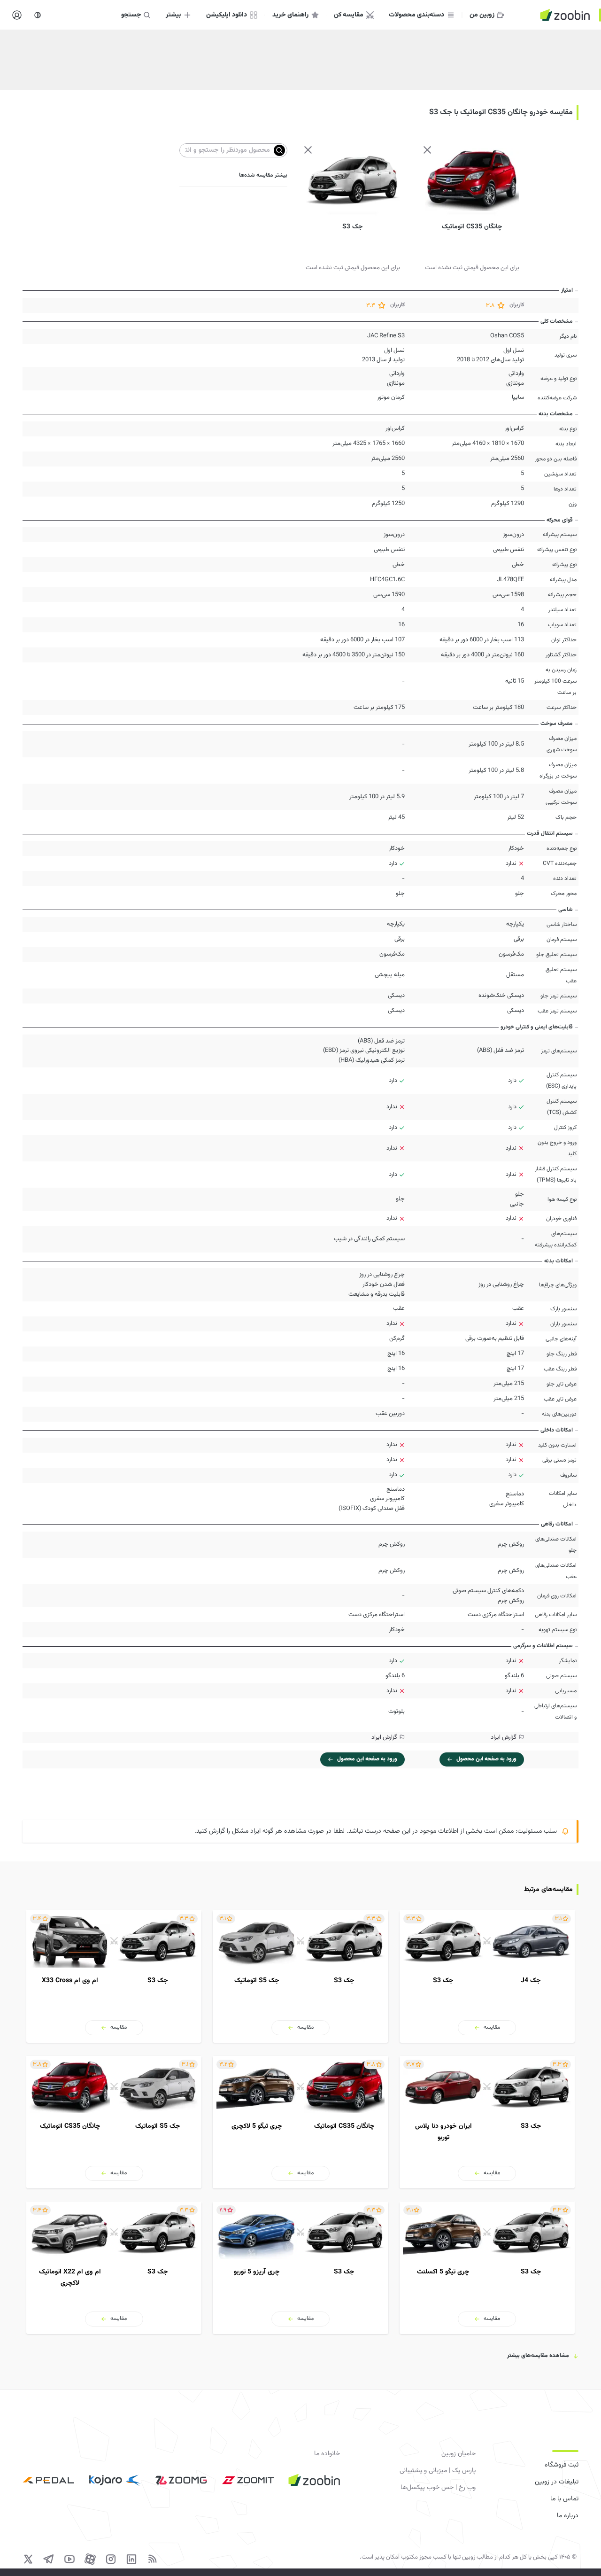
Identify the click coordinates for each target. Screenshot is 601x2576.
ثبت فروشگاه (562, 2465)
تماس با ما (564, 2499)
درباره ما (568, 2516)
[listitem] (487, 1977)
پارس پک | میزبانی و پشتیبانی (437, 2471)
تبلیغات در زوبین (557, 2482)
